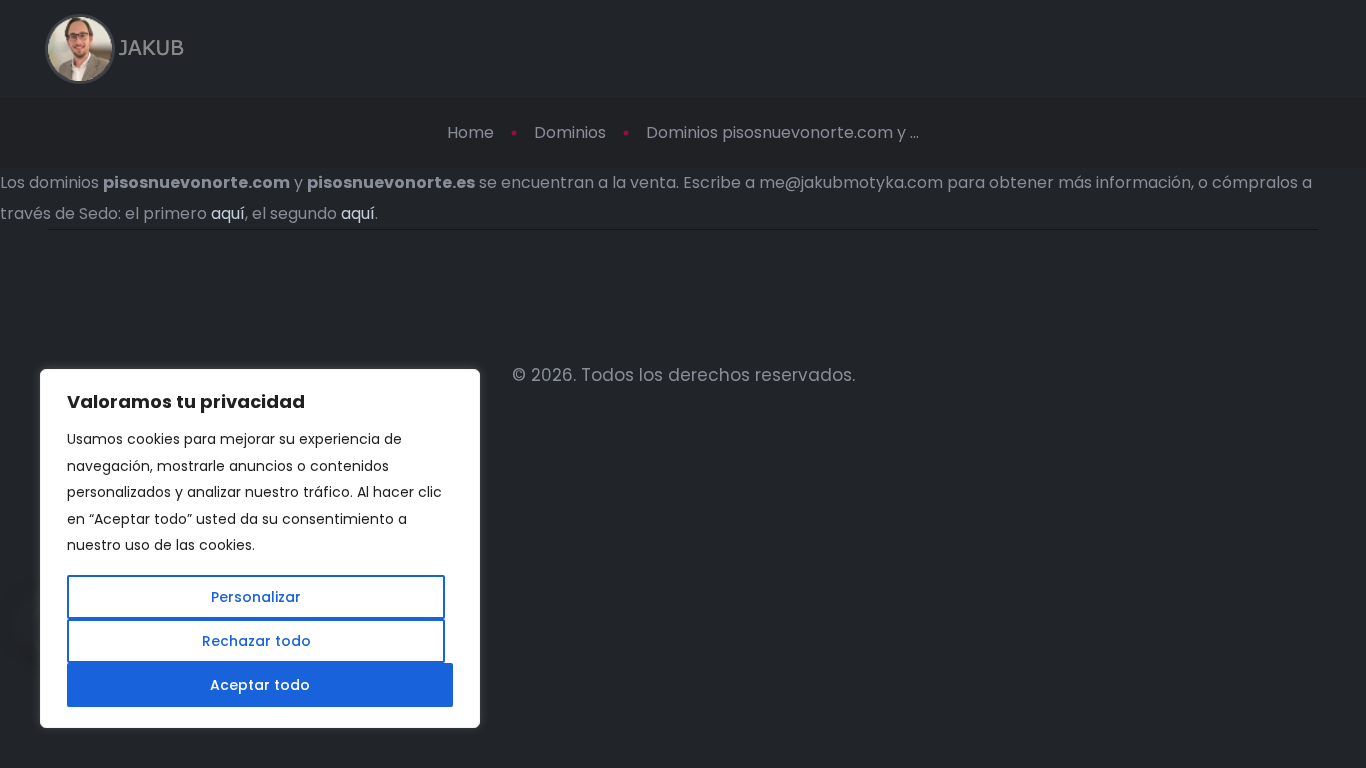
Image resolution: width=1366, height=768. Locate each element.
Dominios (570, 132)
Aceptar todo (260, 685)
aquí (228, 213)
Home (470, 132)
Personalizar (256, 597)
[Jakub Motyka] (114, 49)
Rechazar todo (256, 641)
